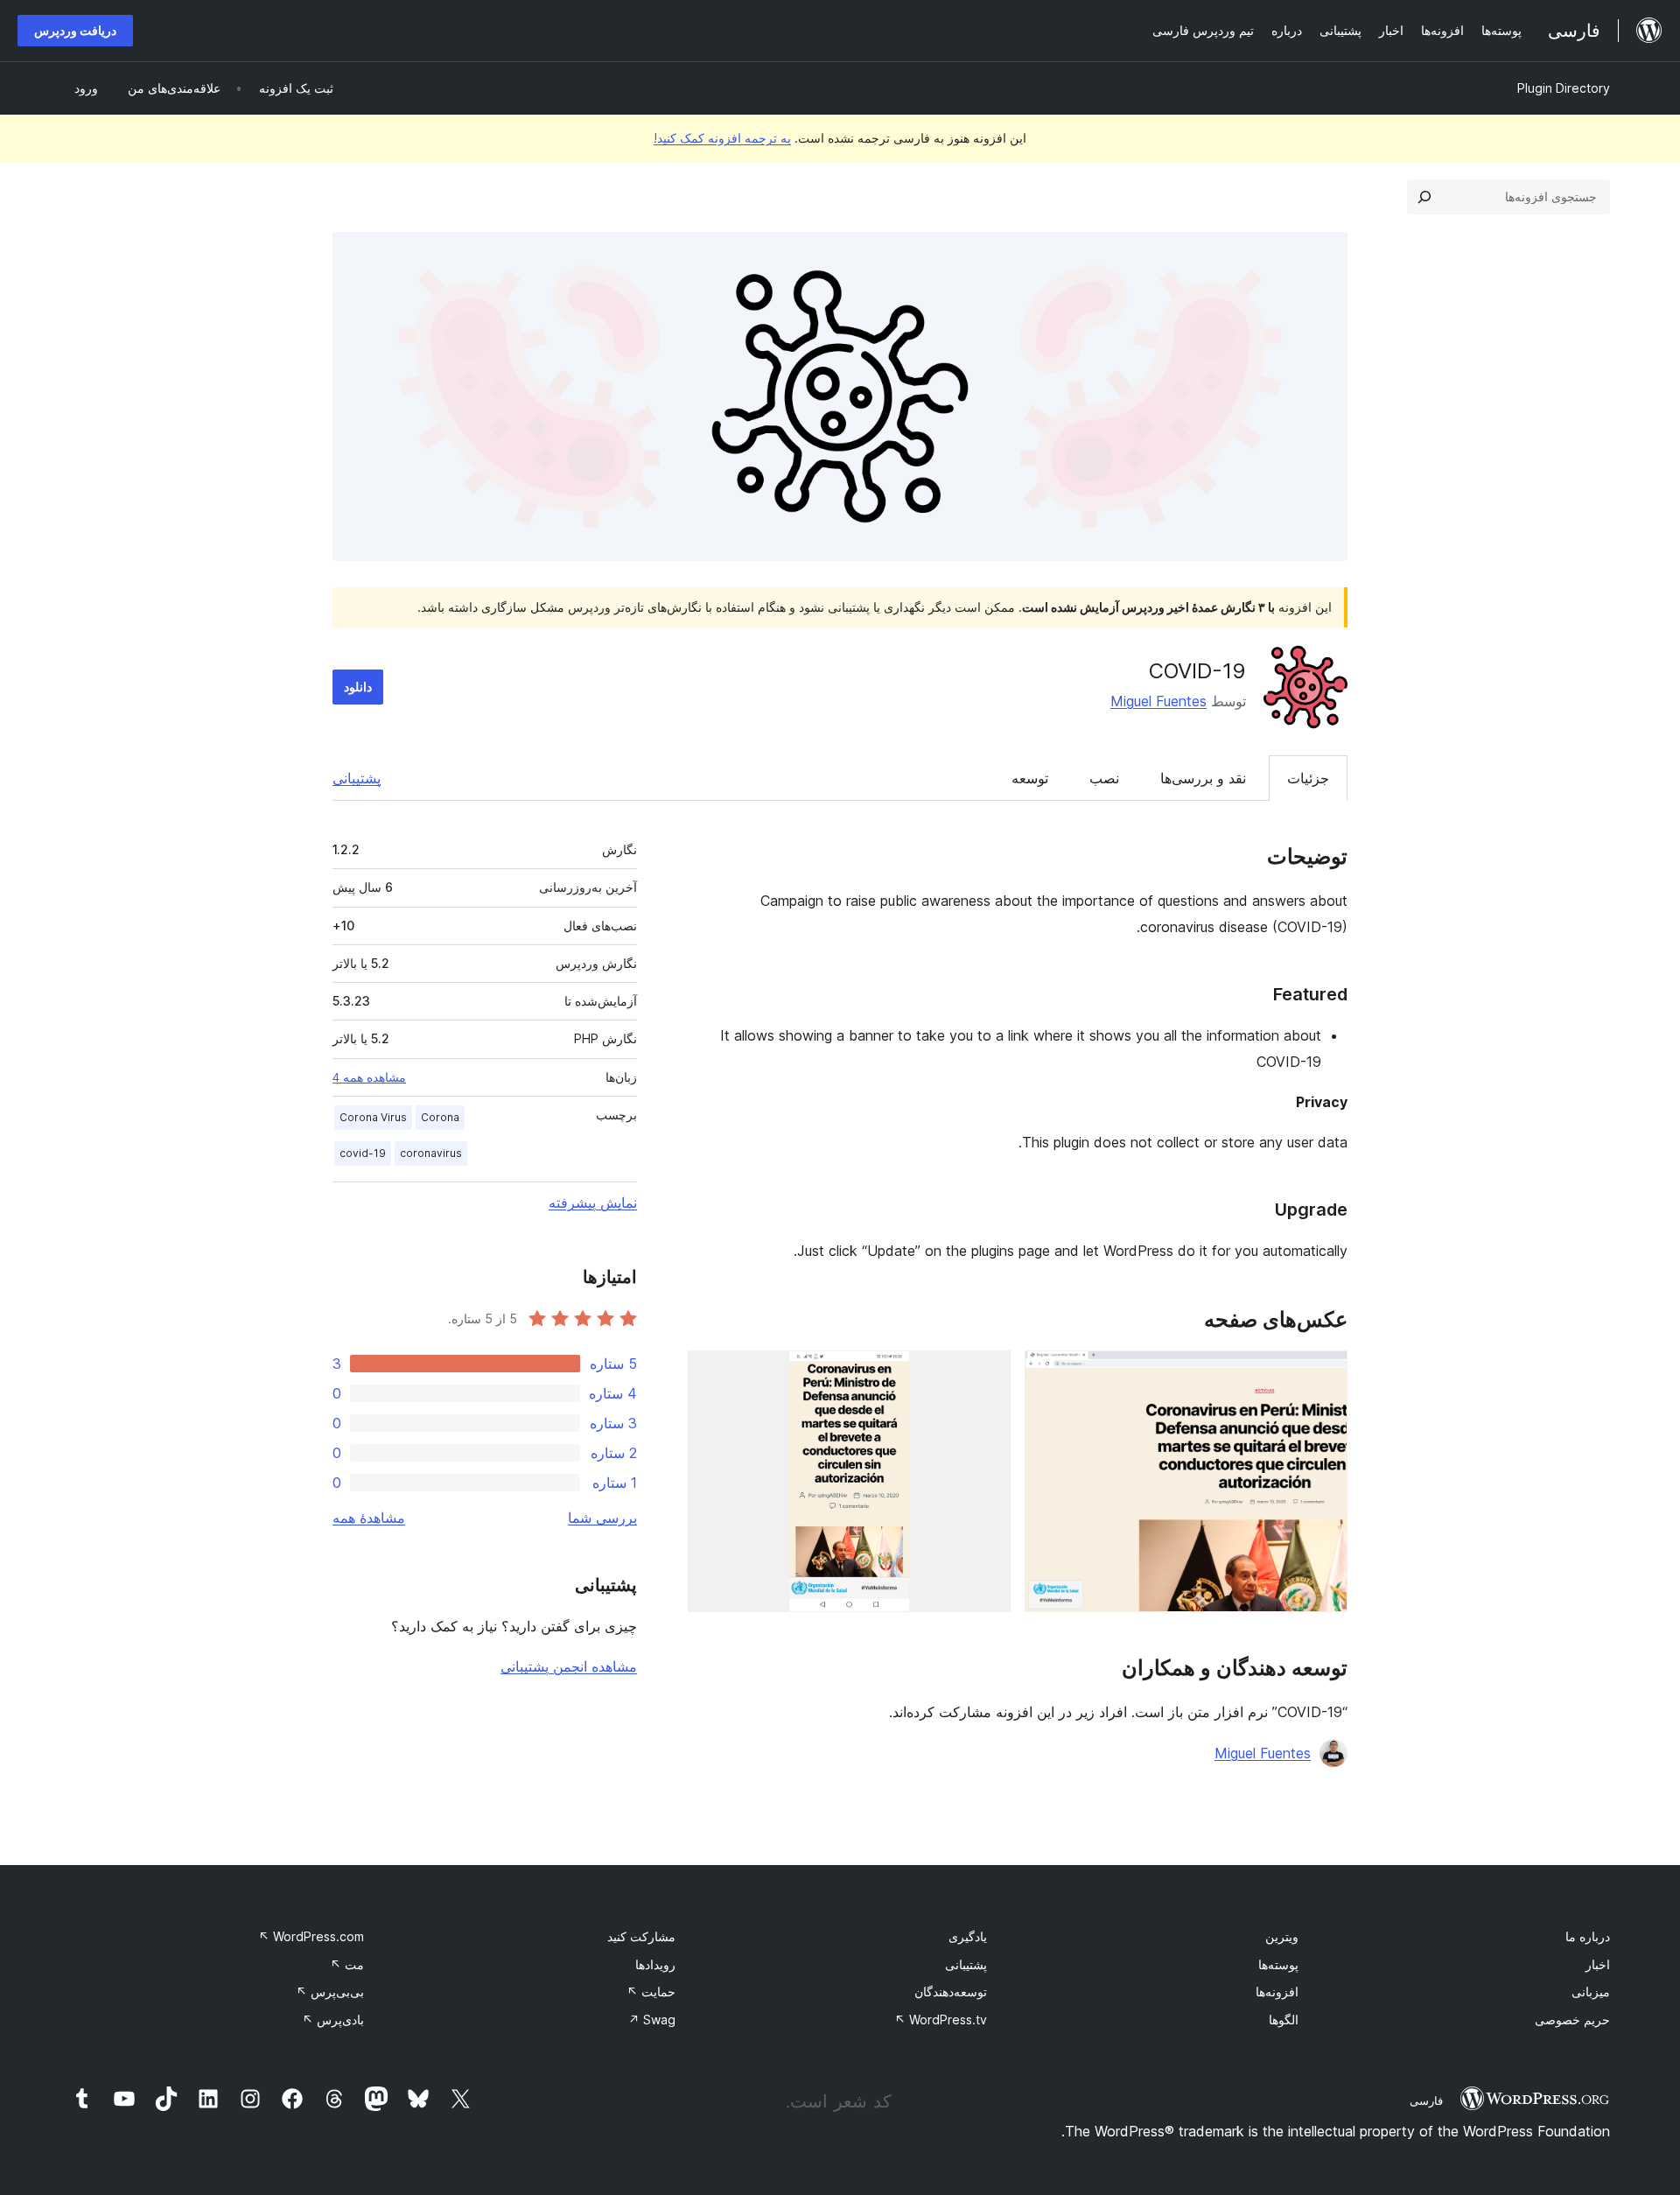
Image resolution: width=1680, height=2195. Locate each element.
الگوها (1284, 2020)
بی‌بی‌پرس (330, 1992)
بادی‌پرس (333, 2020)
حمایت (651, 1992)
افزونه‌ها (1277, 1992)
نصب (1104, 778)
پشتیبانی (357, 778)
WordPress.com (311, 1936)
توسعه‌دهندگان (951, 1992)
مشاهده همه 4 (369, 1077)
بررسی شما (602, 1518)
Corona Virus (373, 1117)
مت (347, 1964)
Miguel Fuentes (1158, 701)
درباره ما (1588, 1936)
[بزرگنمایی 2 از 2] (987, 1374)
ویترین (1282, 1936)
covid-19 (363, 1153)
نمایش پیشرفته (593, 1203)
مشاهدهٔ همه (369, 1518)
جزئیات (1308, 778)
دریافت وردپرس (75, 30)
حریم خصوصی (1572, 2020)
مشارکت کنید (641, 1936)
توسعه (1030, 778)
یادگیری (968, 1936)
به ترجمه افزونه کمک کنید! (722, 138)
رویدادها (655, 1964)
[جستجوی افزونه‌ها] (1424, 197)
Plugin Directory (1564, 88)
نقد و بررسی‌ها (1203, 778)
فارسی (1426, 2100)
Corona (440, 1117)
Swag (652, 2020)
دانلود (358, 687)
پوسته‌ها (1278, 1964)
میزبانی (1591, 1992)
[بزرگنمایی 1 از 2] (1324, 1374)
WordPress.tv (941, 2020)
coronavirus (431, 1153)
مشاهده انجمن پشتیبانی (569, 1666)
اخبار (1598, 1964)
